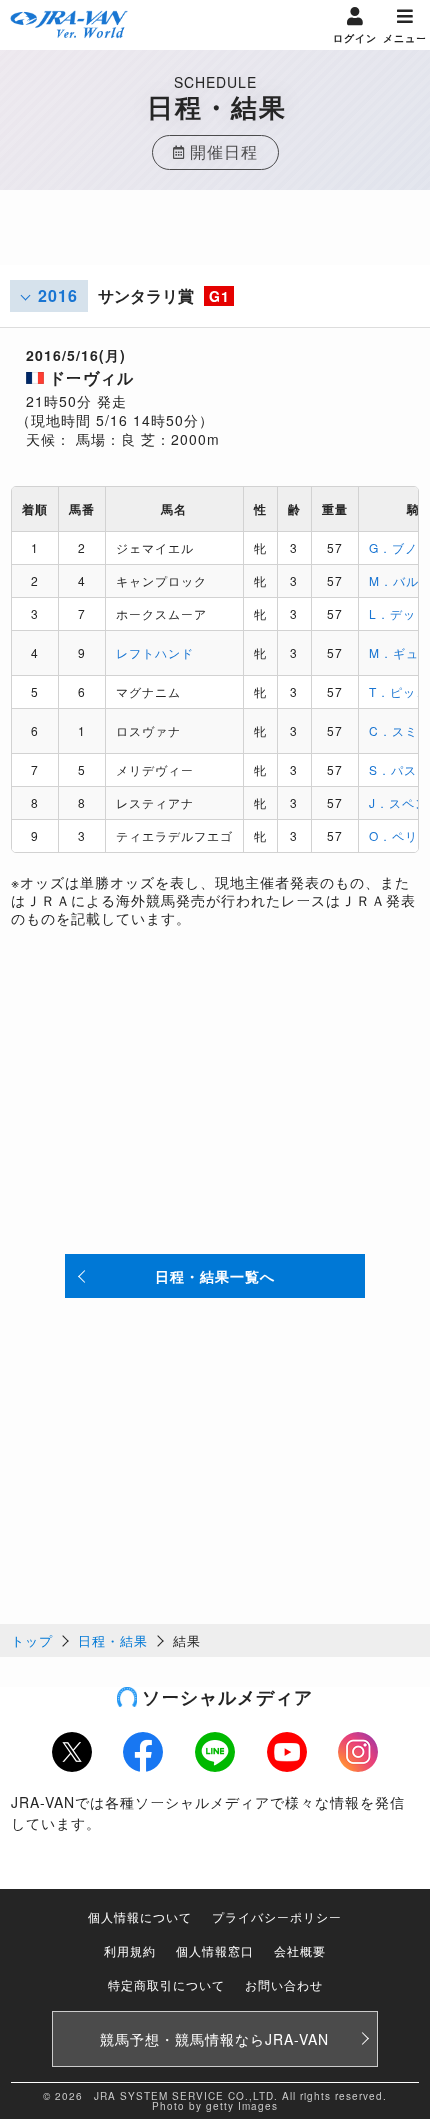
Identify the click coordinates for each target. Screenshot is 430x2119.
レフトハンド (155, 652)
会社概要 (300, 1950)
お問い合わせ (284, 1984)
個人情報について (140, 1916)
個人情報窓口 (215, 1950)
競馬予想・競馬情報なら (214, 2039)
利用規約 (130, 1950)
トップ (32, 1640)
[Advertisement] (215, 240)
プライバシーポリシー (277, 1916)
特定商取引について (166, 1984)
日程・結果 (113, 1640)
